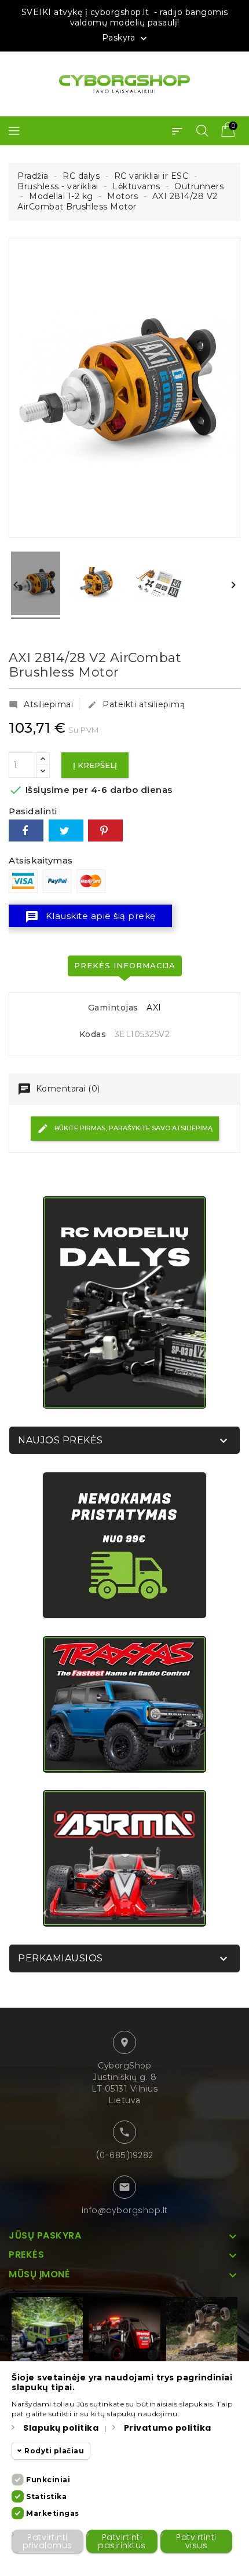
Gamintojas (113, 1008)
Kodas (93, 1035)
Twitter (66, 831)
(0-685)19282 (125, 2155)
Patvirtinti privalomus (47, 2541)
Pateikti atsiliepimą (136, 704)
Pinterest (105, 831)
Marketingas (53, 2513)
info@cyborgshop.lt (125, 2210)
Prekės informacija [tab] (125, 965)
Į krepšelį (95, 765)
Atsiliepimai (41, 704)
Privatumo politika (168, 2428)
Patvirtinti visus (196, 2541)
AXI (154, 1008)
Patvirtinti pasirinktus (122, 2541)
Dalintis (26, 831)
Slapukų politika (61, 2428)
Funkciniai (48, 2480)
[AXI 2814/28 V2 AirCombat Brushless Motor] (36, 585)
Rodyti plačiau (54, 2451)
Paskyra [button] (126, 38)
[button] (177, 131)
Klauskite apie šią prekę (90, 917)
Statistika (46, 2496)
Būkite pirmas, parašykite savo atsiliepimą (133, 1128)
